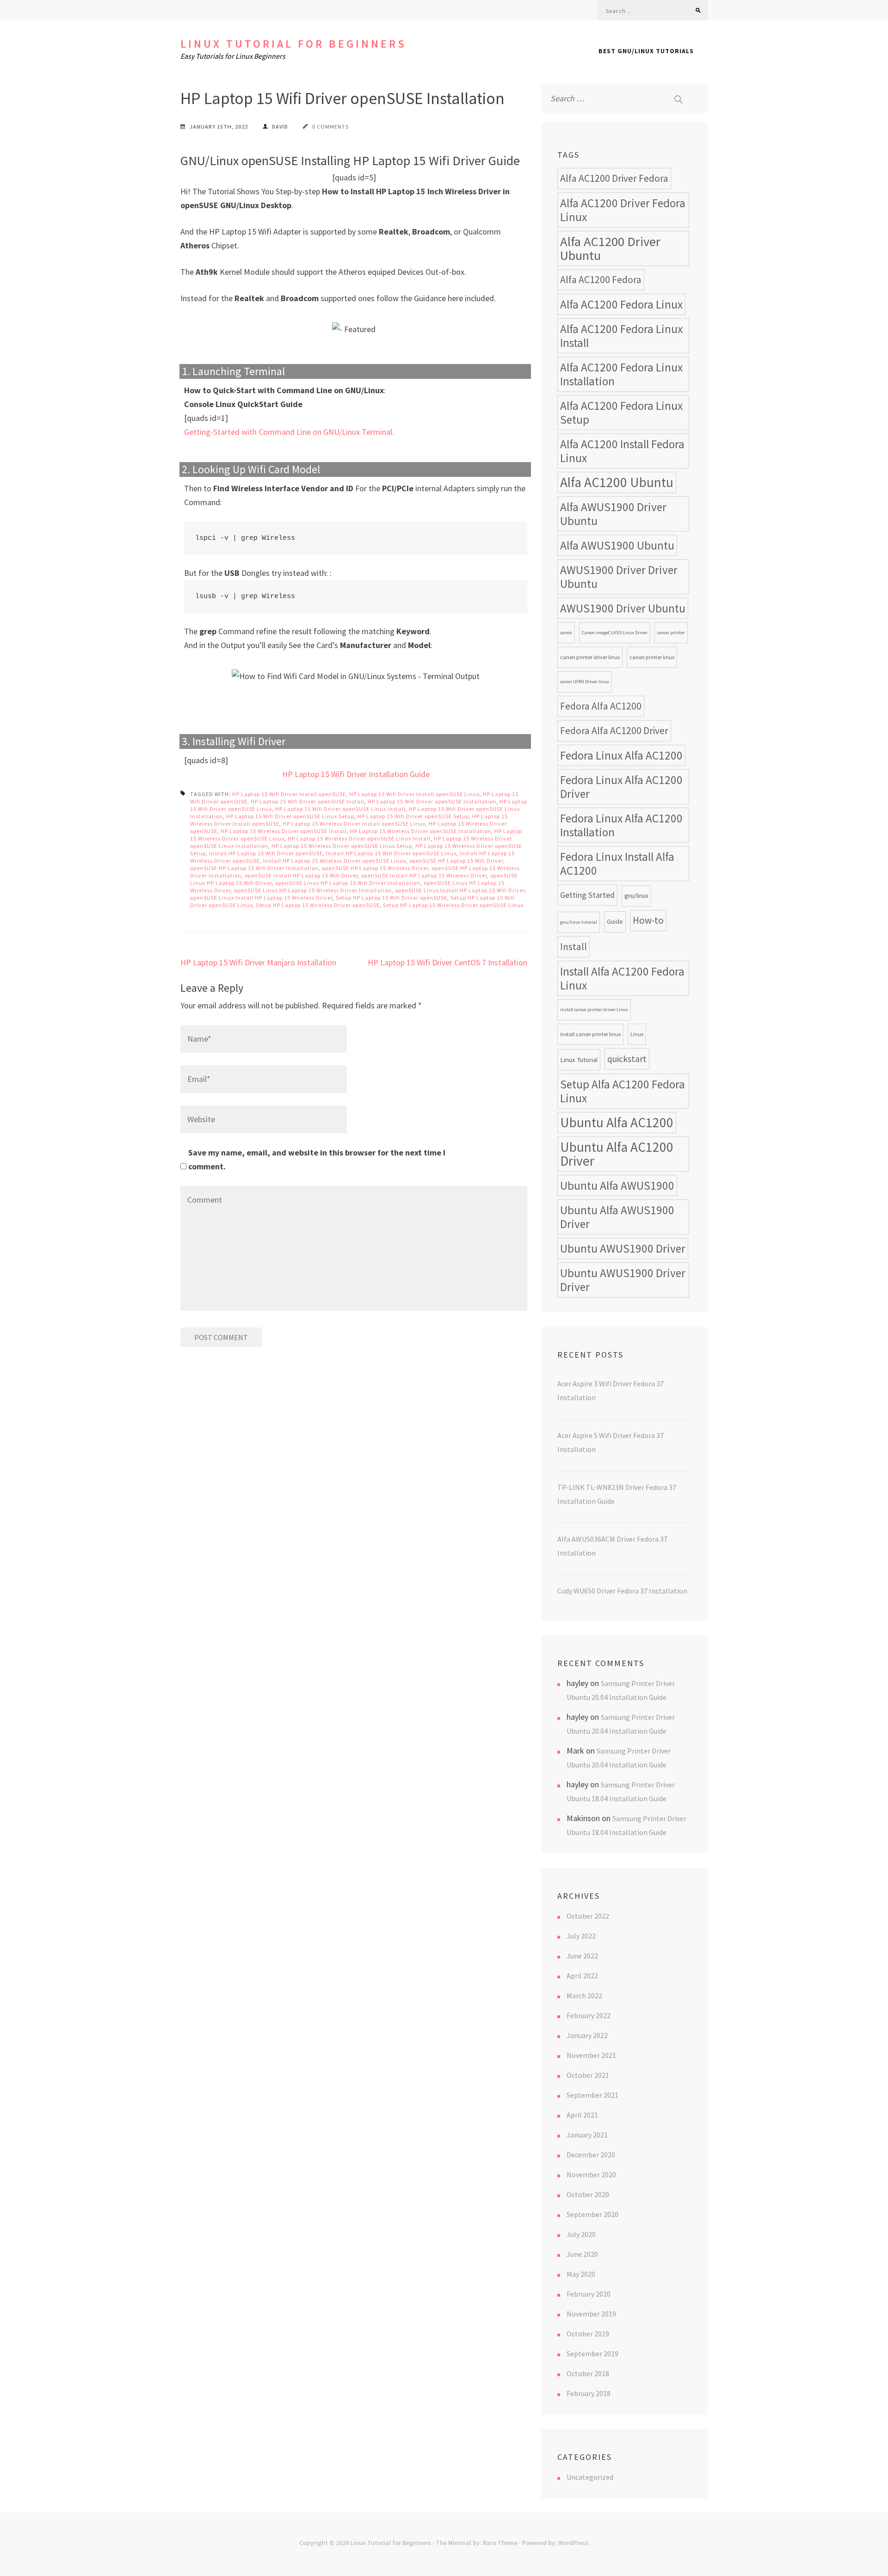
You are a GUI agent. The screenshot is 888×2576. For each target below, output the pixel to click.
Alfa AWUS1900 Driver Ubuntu (613, 514)
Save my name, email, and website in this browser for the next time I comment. (317, 1159)
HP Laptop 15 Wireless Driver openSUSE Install (284, 831)
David (280, 127)
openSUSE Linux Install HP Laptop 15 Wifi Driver (460, 890)
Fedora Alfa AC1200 (601, 706)
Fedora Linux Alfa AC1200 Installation (621, 825)
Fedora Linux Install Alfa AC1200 (617, 864)
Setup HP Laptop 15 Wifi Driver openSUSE (392, 898)
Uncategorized (590, 2477)
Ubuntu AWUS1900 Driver (623, 1248)
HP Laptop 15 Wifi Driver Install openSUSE (289, 794)
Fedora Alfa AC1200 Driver (614, 731)
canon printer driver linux (590, 657)
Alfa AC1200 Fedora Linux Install (621, 336)
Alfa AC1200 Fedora (601, 280)
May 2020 (581, 2274)
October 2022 (588, 1916)
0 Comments (330, 127)
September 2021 (592, 2095)
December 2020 (591, 2155)
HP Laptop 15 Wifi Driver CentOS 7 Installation (447, 962)
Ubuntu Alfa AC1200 (617, 1122)
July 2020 (581, 2234)
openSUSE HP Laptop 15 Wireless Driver (375, 868)
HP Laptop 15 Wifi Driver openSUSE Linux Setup (290, 816)
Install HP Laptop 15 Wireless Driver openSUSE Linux (335, 861)
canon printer (671, 633)
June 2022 (582, 1956)
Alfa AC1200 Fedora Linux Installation (621, 374)
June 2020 (582, 2254)
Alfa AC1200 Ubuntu (617, 482)
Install (573, 947)
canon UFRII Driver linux (585, 682)
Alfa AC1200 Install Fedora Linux (622, 451)
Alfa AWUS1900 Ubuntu (617, 545)
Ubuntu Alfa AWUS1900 (617, 1186)
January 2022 (587, 2035)
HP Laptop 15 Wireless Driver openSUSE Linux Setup (342, 846)
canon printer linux (652, 657)
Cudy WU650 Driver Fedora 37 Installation (622, 1591)
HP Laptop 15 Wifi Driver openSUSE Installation (432, 801)
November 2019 (591, 2314)
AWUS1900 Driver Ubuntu (623, 608)
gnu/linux (636, 896)
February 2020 (589, 2294)
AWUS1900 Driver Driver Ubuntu (619, 577)
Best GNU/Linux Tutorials (646, 51)
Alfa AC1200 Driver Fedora (614, 178)
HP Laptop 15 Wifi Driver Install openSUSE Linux (414, 794)
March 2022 (584, 1995)
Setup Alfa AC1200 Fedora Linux (623, 1091)
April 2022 (582, 1976)
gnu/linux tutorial (579, 922)
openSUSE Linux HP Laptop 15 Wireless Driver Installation (313, 890)
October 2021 (588, 2075)
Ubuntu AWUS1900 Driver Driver (623, 1280)
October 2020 (588, 2194)
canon (566, 633)
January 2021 (587, 2135)
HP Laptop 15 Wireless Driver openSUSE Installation (421, 831)
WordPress (573, 2543)
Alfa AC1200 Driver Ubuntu (610, 248)
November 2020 (591, 2174)
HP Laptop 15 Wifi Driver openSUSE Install (308, 801)
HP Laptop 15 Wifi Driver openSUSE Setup (413, 816)
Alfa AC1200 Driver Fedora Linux (623, 210)
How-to (648, 920)
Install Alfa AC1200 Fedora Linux (622, 978)
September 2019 (592, 2354)
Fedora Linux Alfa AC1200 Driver (621, 787)
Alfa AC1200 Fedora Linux (621, 304)
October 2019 (588, 2334)
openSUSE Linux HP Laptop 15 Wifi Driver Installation (348, 883)
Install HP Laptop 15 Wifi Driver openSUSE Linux (391, 853)
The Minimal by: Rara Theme (477, 2543)
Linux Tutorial (579, 1059)
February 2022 (589, 2015)
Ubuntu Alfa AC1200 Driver (617, 1154)
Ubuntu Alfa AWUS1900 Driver (617, 1217)
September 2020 (592, 2214)
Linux (637, 1034)
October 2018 (588, 2373)
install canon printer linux (590, 1034)
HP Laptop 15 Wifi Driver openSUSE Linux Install (340, 809)
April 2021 (582, 2115)
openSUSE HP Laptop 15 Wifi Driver (456, 861)
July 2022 (581, 1936)
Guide (615, 922)
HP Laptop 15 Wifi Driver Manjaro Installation (258, 962)
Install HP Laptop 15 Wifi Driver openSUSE (266, 853)
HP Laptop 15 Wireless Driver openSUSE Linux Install (359, 838)
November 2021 (591, 2055)
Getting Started (587, 895)
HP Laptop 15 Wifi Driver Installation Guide (356, 774)
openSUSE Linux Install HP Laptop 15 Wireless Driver (261, 898)
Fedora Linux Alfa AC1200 (621, 755)
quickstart (627, 1059)
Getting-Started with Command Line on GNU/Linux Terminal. (289, 432)
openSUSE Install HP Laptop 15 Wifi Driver (301, 875)
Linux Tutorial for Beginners (293, 44)
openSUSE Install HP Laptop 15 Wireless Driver (424, 875)
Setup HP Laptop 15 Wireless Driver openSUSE (318, 905)
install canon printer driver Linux (594, 1010)
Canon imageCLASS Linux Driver (615, 633)
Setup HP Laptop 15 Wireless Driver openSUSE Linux (453, 905)
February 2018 (589, 2393)
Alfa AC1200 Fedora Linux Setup (621, 413)
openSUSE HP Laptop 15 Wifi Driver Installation (254, 868)
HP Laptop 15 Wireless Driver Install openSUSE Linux (354, 824)
